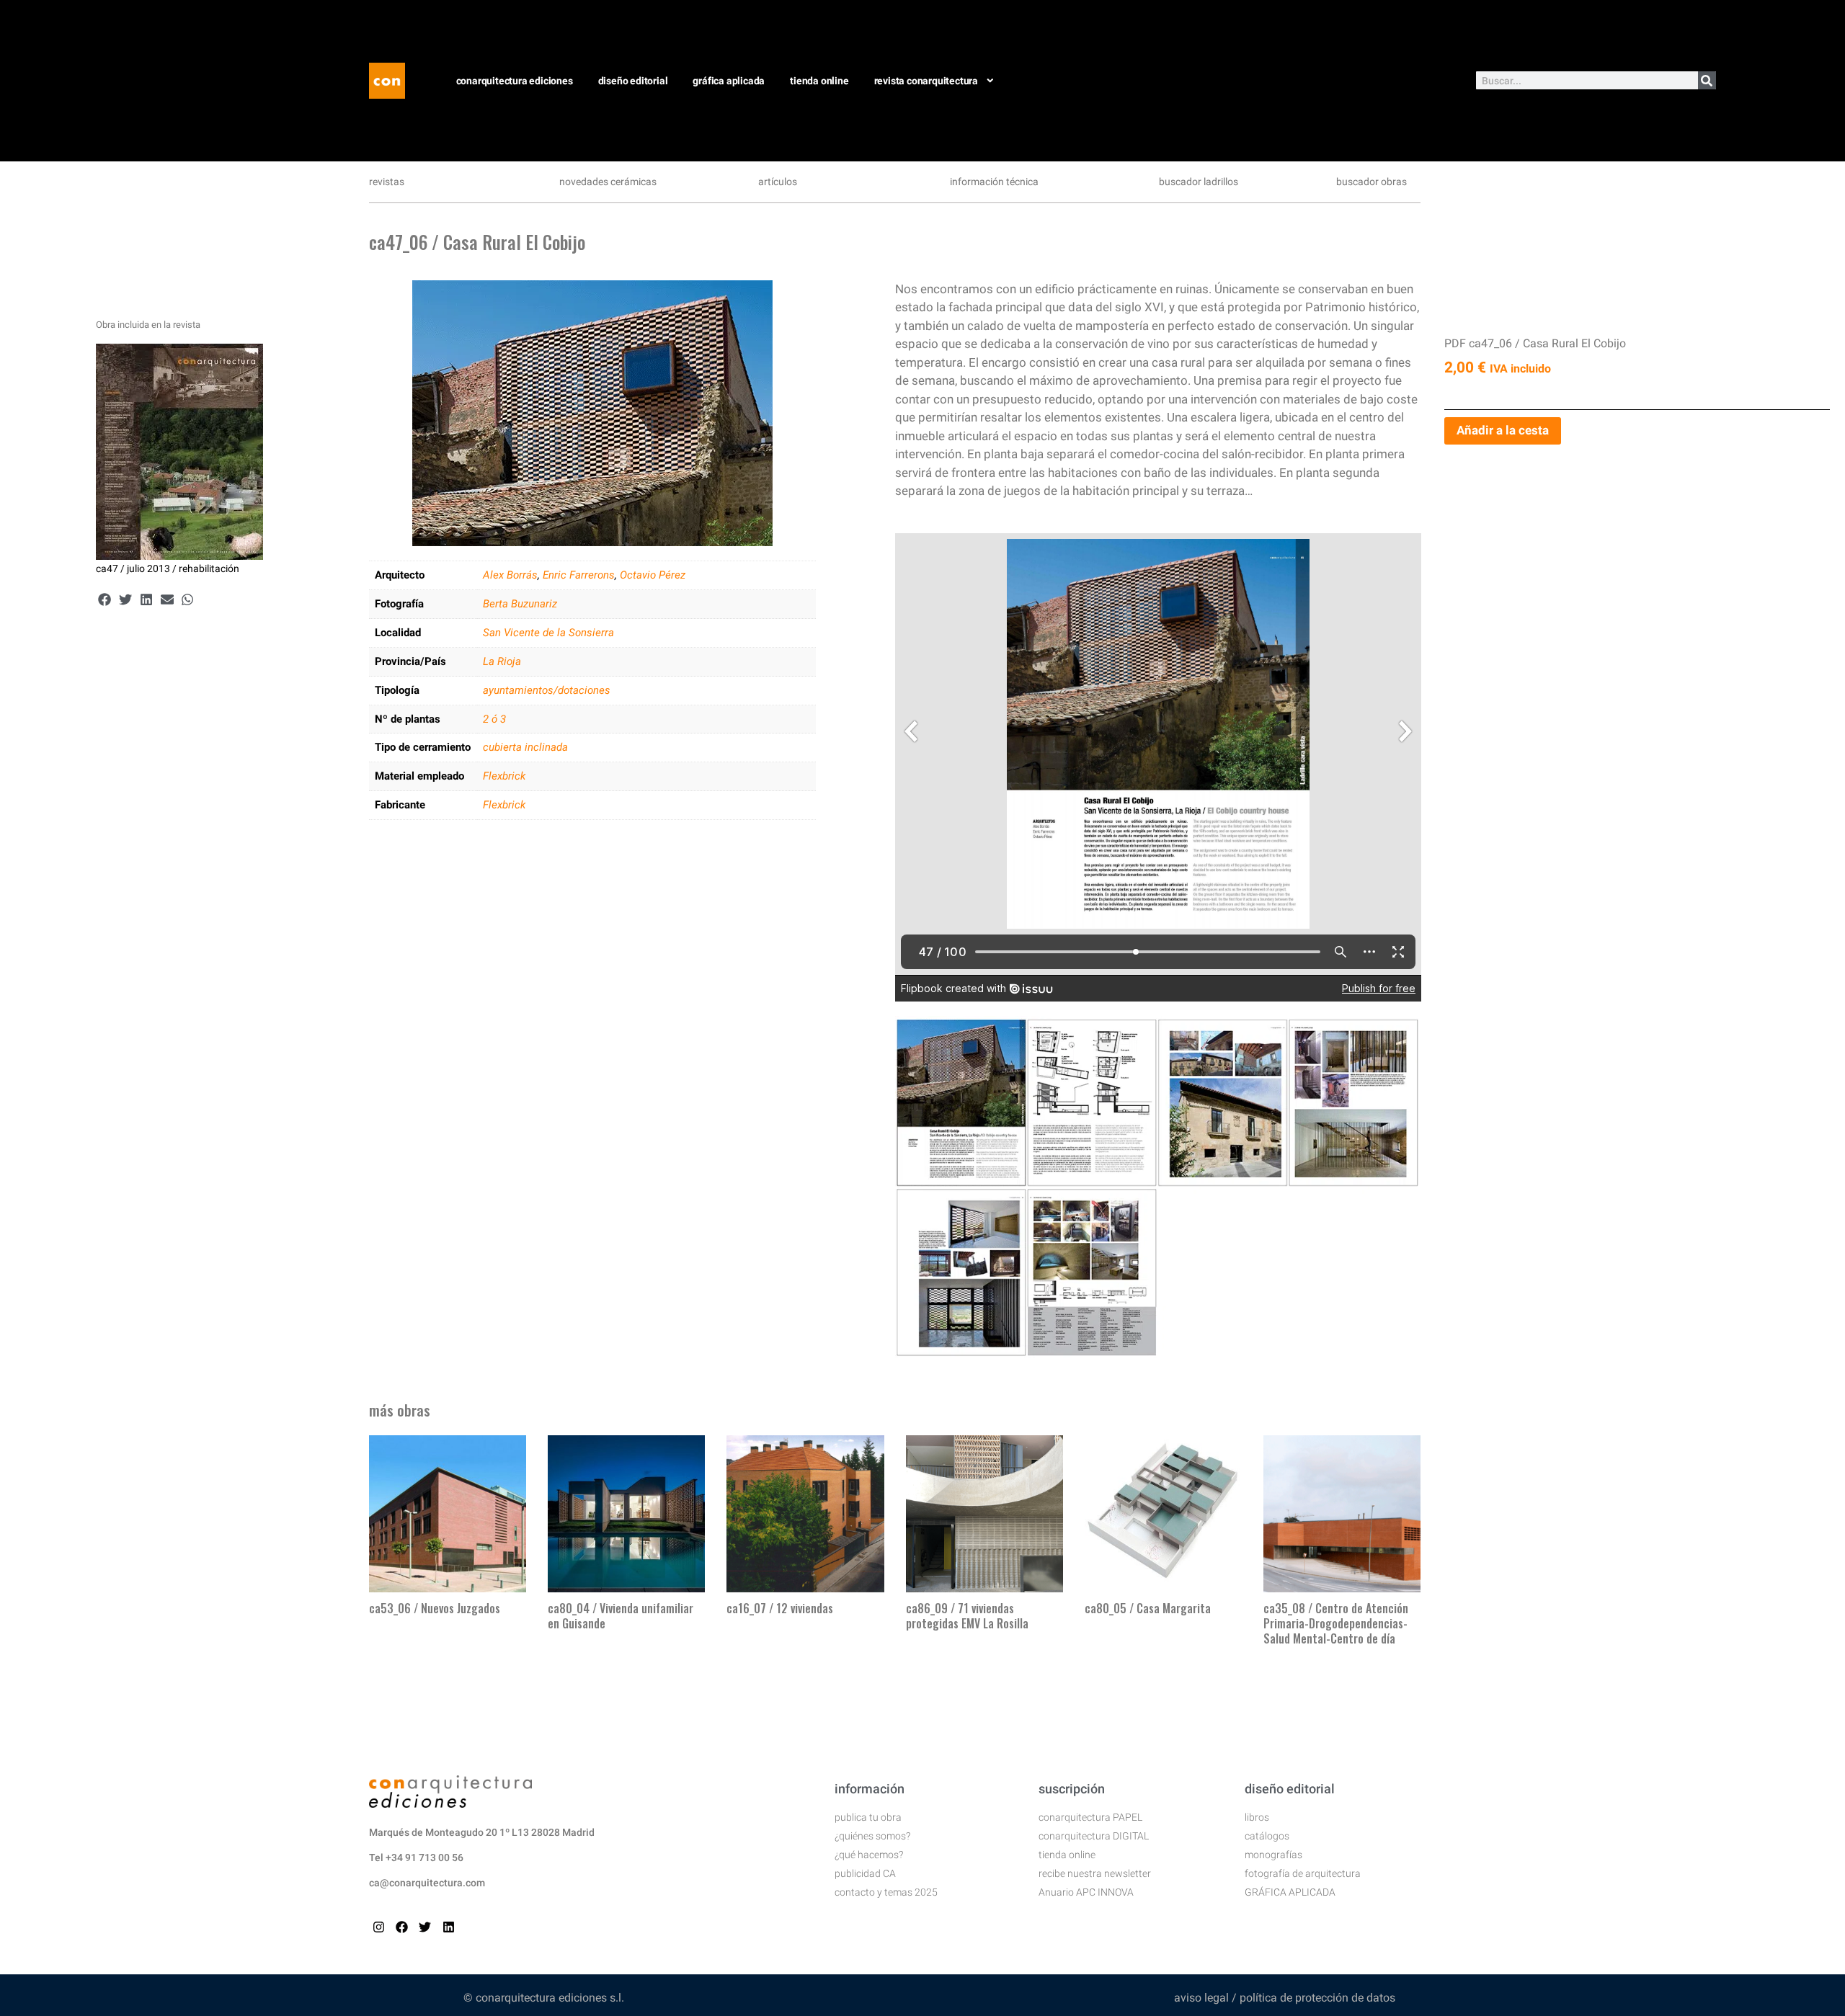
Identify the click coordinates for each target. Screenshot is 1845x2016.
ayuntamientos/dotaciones (547, 690)
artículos (778, 182)
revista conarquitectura (926, 81)
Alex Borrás (510, 575)
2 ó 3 (494, 719)
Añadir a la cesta (1503, 430)
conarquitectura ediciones (515, 81)
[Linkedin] (449, 1927)
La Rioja (502, 661)
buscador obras (1371, 182)
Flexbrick (504, 776)
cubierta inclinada (525, 747)
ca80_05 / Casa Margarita (1148, 1608)
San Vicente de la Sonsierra (548, 633)
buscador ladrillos (1199, 182)
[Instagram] (379, 1927)
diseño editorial (633, 81)
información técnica (994, 182)
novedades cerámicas (608, 182)
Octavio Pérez (653, 575)
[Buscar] (1707, 80)
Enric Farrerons (579, 575)
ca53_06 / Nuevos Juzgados (435, 1608)
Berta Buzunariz (520, 604)
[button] (105, 600)
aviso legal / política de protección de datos (1285, 1998)
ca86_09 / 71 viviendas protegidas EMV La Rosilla (967, 1616)
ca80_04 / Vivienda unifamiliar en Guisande (621, 1616)
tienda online (819, 81)
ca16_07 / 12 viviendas (780, 1608)
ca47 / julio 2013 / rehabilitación (168, 568)
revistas (387, 182)
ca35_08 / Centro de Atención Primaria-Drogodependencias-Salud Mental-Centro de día (1336, 1623)
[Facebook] (402, 1927)
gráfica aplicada (729, 81)
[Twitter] (425, 1927)
